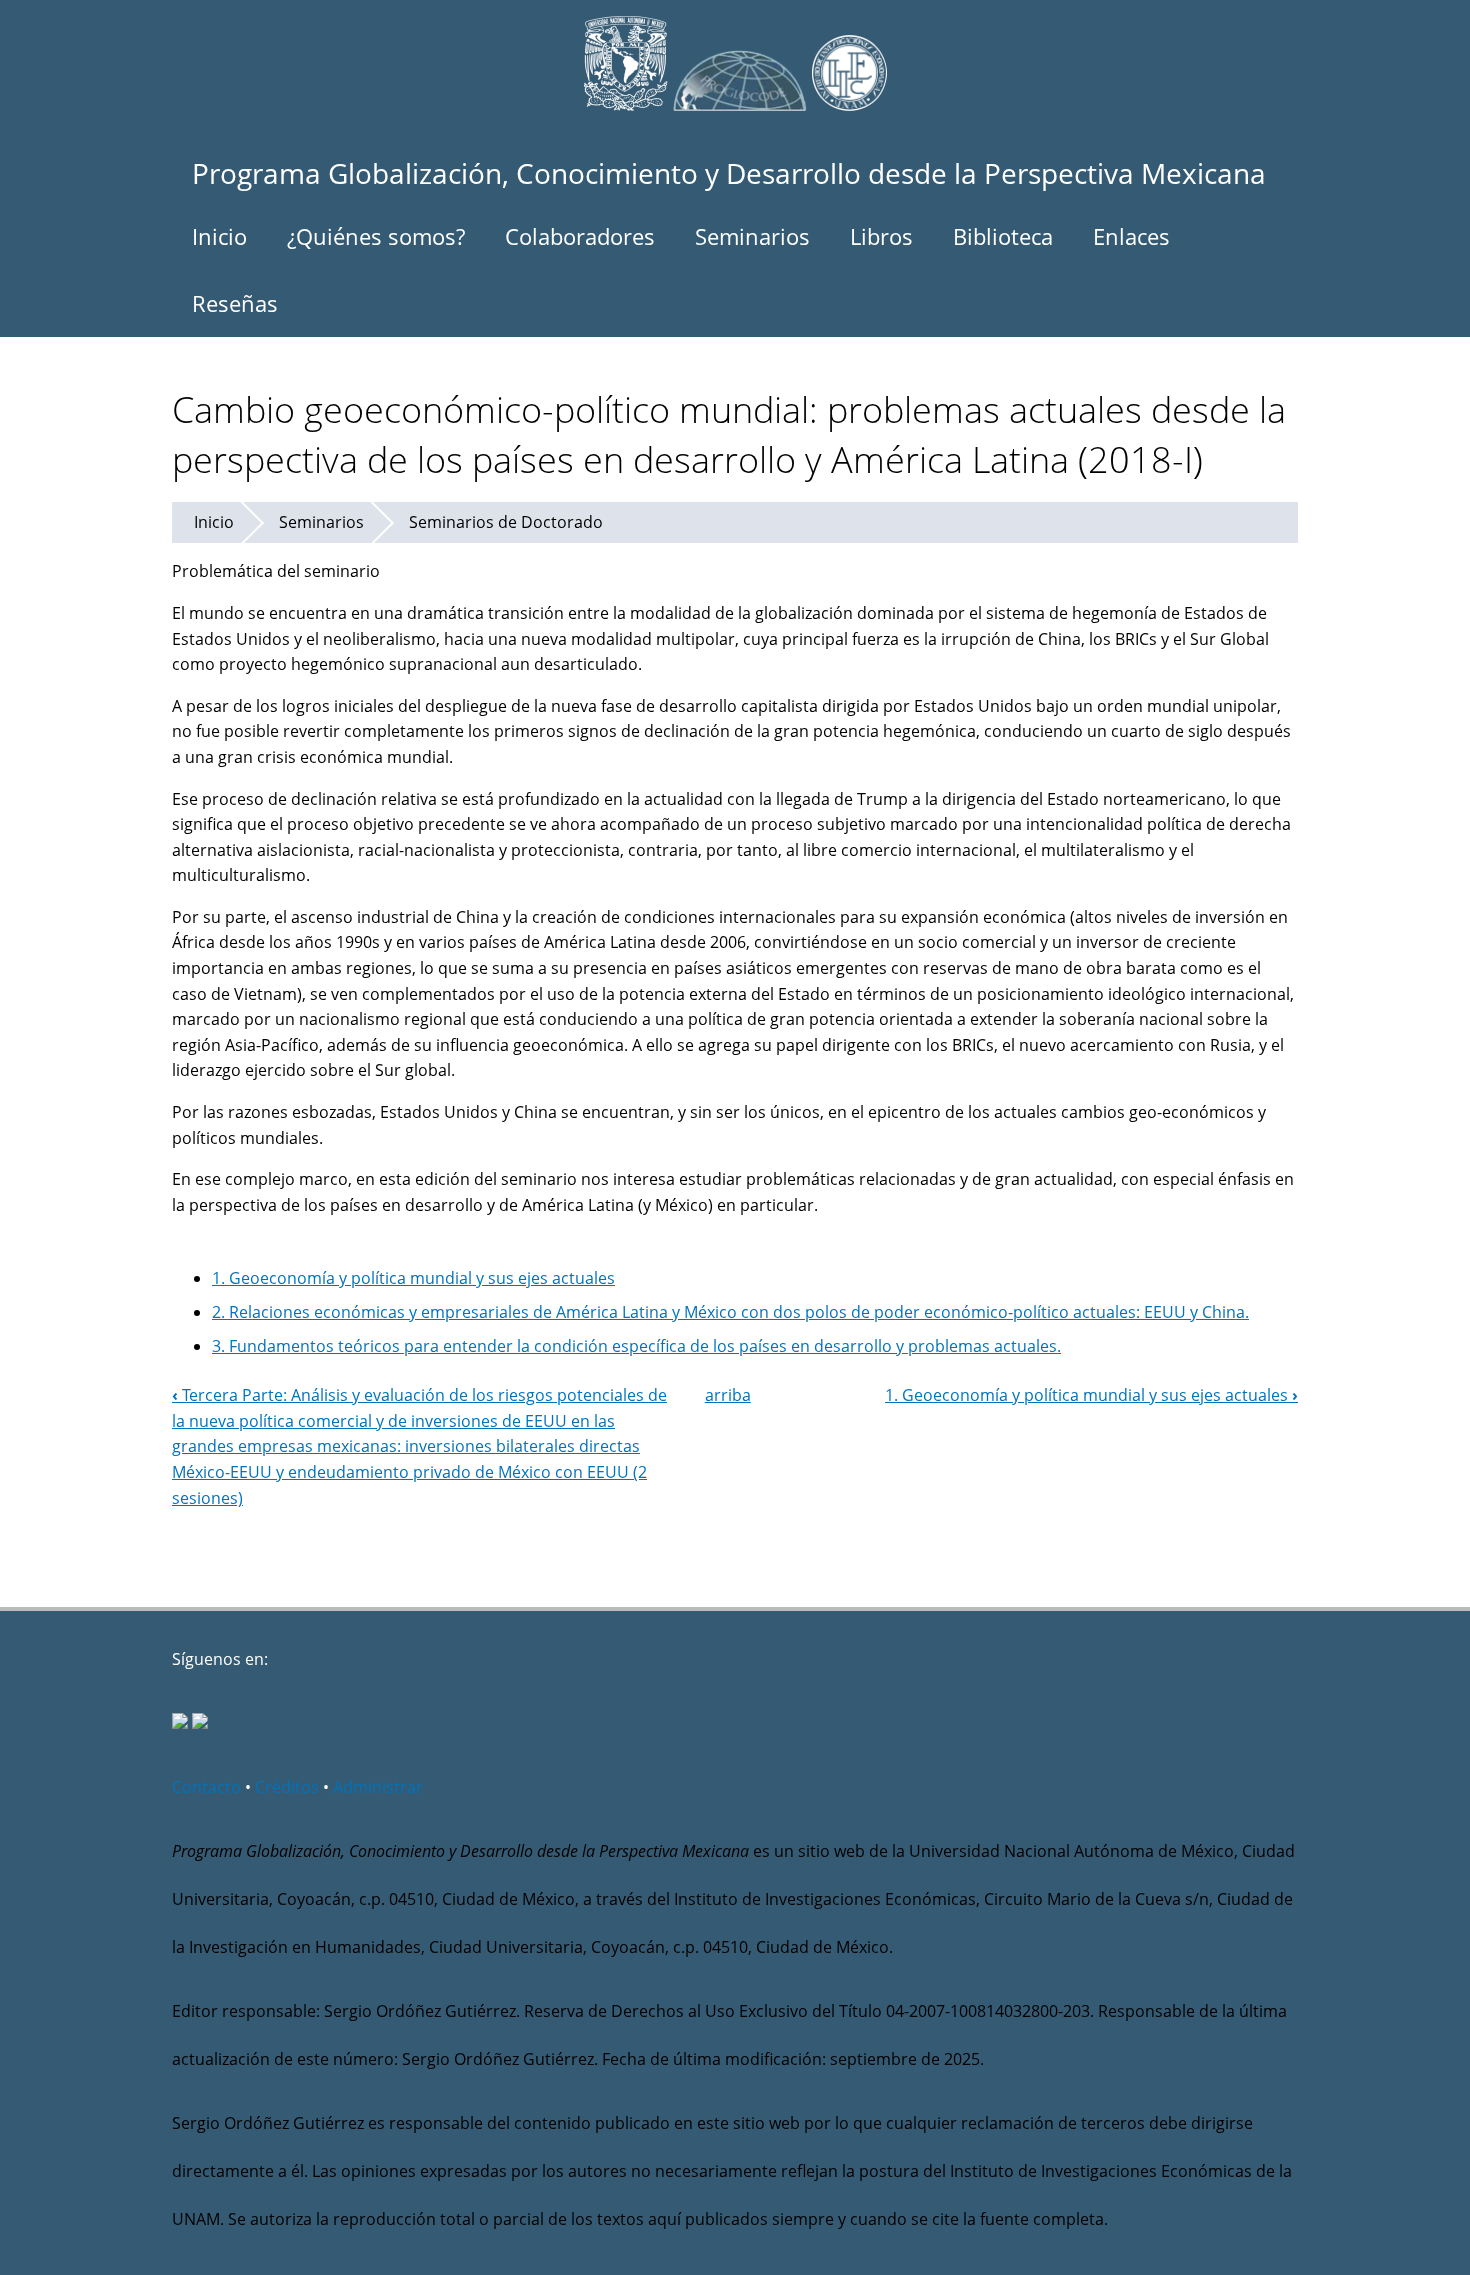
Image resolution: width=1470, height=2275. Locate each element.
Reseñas (235, 303)
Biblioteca (1003, 236)
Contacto (206, 1787)
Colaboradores (580, 236)
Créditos (287, 1787)
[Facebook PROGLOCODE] (180, 1723)
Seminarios (752, 236)
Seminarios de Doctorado (506, 522)
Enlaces (1131, 236)
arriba (728, 1395)
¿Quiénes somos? (376, 236)
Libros (881, 236)
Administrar (378, 1787)
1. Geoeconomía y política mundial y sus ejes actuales (413, 1278)
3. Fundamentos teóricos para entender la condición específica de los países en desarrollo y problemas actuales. (636, 1346)
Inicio (219, 236)
